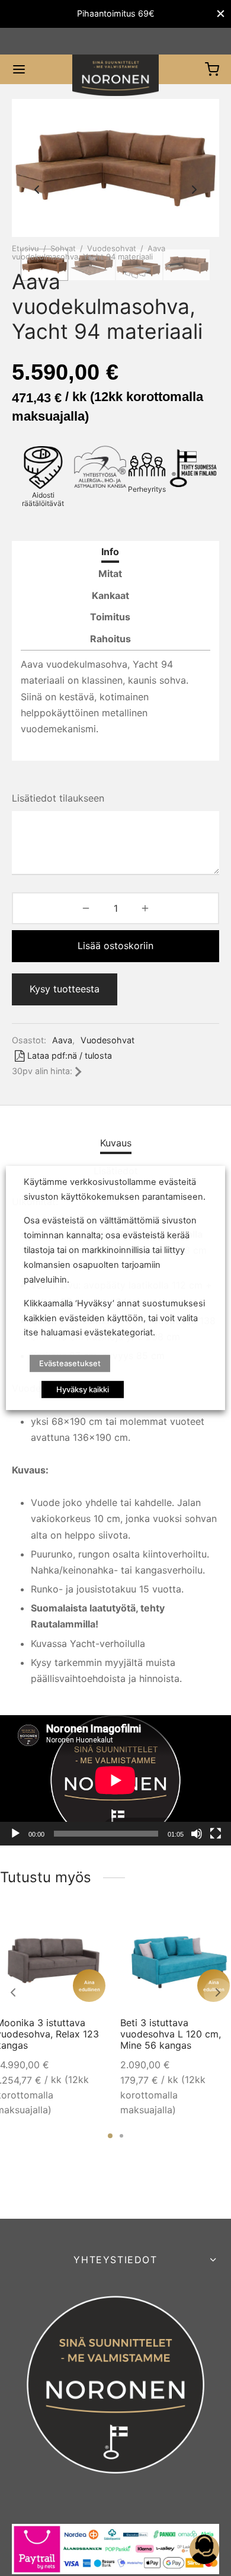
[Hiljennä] (197, 1834)
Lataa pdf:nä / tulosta (70, 1055)
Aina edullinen (89, 1986)
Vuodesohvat (112, 248)
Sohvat (63, 248)
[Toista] (15, 1834)
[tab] (110, 552)
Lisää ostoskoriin (115, 946)
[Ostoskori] (212, 69)
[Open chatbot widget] (204, 2549)
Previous (37, 190)
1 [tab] (110, 2136)
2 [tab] (121, 2136)
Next (194, 190)
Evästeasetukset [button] (70, 1363)
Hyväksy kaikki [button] (83, 1389)
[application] (115, 1780)
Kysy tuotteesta (65, 989)
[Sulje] (221, 14)
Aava (62, 1040)
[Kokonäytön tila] (216, 1834)
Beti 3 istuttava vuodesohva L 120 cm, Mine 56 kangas (171, 2034)
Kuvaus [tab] (116, 1143)
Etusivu (25, 248)
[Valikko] (19, 69)
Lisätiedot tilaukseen (58, 798)
